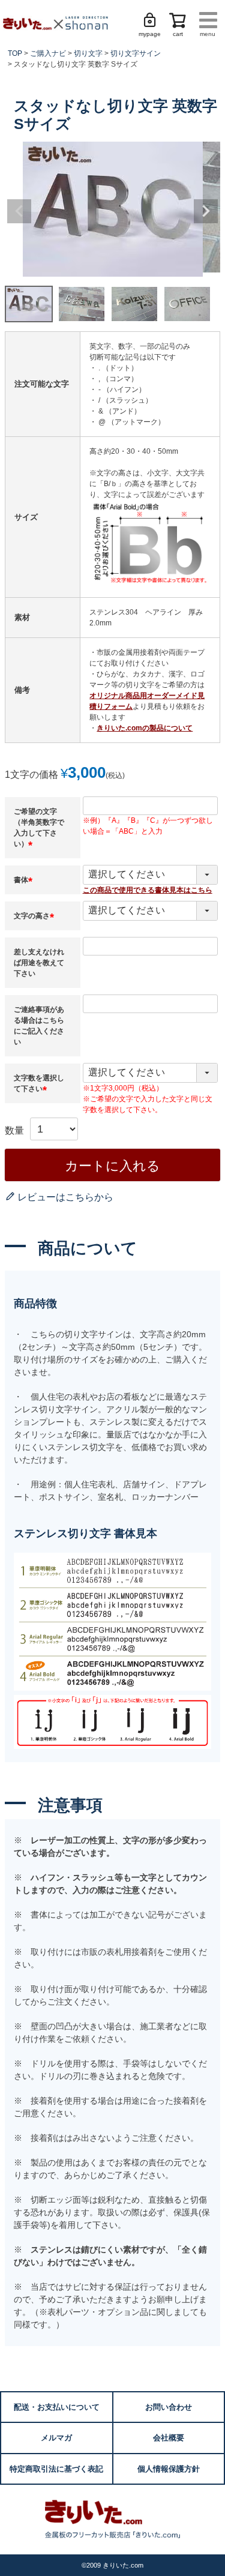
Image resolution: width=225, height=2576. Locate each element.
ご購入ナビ (48, 53)
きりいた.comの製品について (145, 728)
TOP (15, 53)
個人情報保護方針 (169, 2469)
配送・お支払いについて (57, 2407)
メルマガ (56, 2438)
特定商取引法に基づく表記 (56, 2469)
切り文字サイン (136, 53)
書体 (25, 880)
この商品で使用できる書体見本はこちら (148, 890)
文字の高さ (35, 916)
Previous (19, 211)
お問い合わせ (169, 2407)
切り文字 (88, 53)
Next (206, 211)
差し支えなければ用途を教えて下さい (39, 963)
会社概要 (169, 2438)
